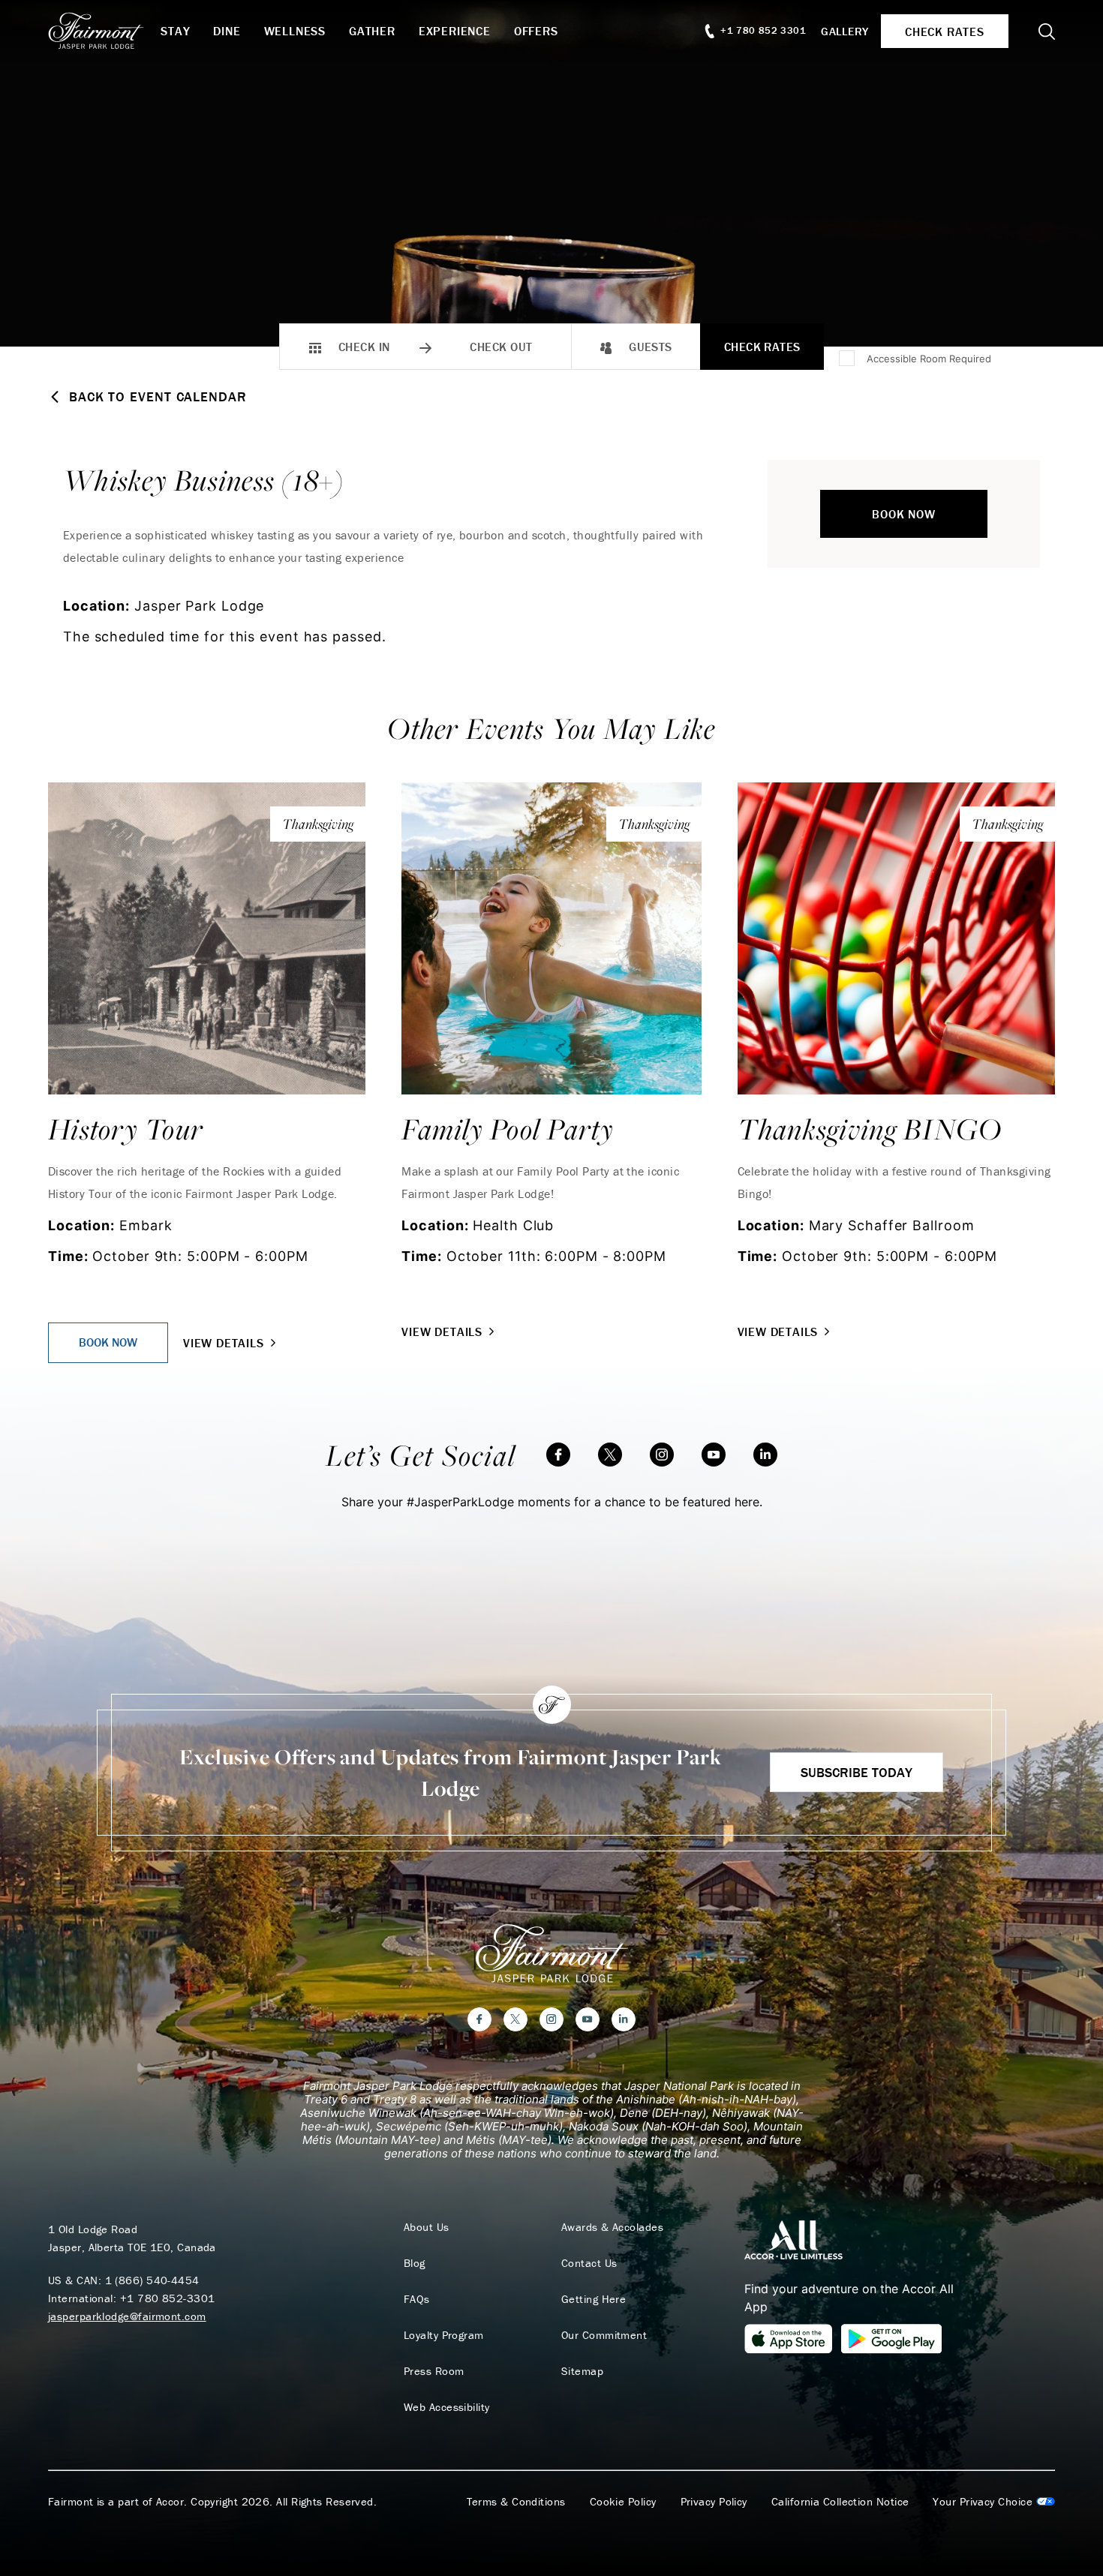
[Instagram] (662, 1455)
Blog (415, 2263)
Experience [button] (455, 31)
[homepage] (104, 31)
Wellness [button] (295, 31)
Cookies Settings (994, 2502)
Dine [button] (227, 31)
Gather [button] (372, 31)
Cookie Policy (623, 2502)
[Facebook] (558, 1455)
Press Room (434, 2371)
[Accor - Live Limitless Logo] (793, 2238)
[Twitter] (610, 1455)
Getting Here (594, 2299)
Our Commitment (604, 2335)
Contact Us (589, 2263)
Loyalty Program (444, 2335)
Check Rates (762, 347)
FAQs (417, 2299)
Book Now (903, 514)
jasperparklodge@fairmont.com (127, 2316)
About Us (427, 2227)
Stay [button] (175, 31)
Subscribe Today (857, 1772)
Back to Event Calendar (158, 397)
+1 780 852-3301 (168, 2298)
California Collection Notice (840, 2502)
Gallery (845, 31)
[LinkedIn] (765, 1455)
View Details (224, 1343)
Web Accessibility (447, 2407)
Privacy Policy (714, 2502)
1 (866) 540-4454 (152, 2280)
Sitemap (582, 2371)
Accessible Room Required (929, 359)
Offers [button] (536, 31)
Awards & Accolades (612, 2227)
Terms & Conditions (516, 2502)
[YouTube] (714, 1455)
